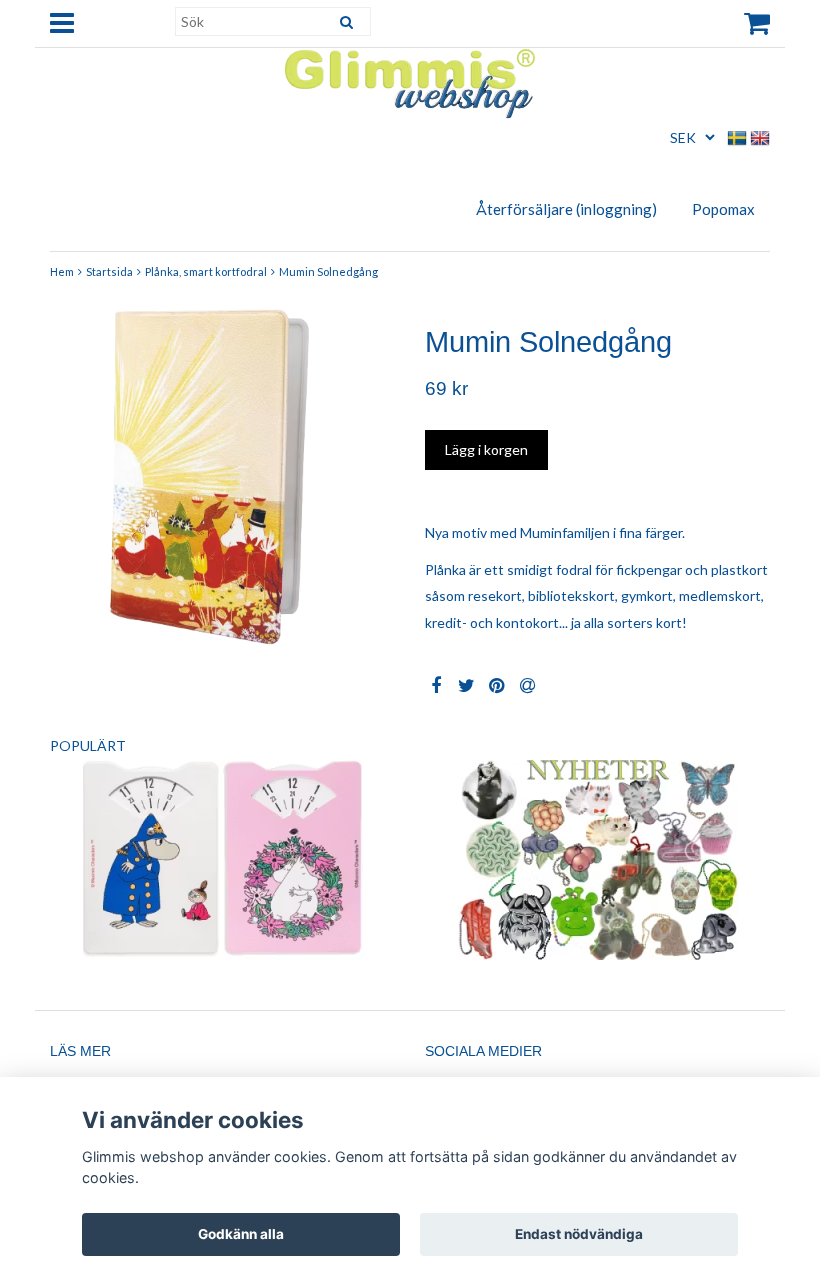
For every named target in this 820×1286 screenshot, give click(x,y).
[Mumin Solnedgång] (222, 474)
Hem (62, 271)
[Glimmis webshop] (410, 79)
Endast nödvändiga (579, 1234)
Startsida (109, 271)
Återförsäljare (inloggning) (566, 209)
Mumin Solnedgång (328, 271)
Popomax (723, 209)
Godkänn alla (241, 1234)
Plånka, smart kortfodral (206, 271)
